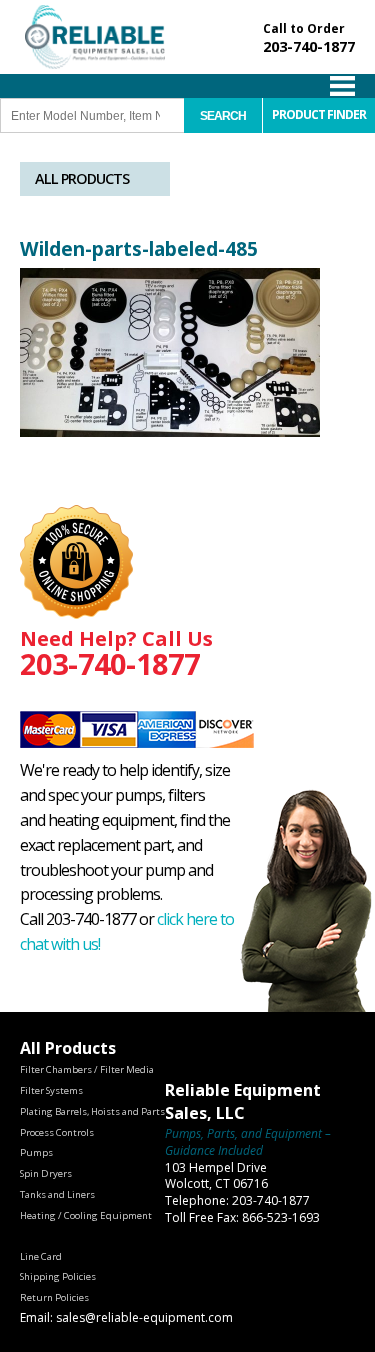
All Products (82, 178)
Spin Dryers (46, 1173)
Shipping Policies (58, 1276)
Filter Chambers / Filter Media (87, 1069)
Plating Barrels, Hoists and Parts (92, 1111)
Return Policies (54, 1297)
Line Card (41, 1256)
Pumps (36, 1152)
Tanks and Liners (57, 1194)
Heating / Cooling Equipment (86, 1215)
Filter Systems (51, 1090)
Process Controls (57, 1132)
